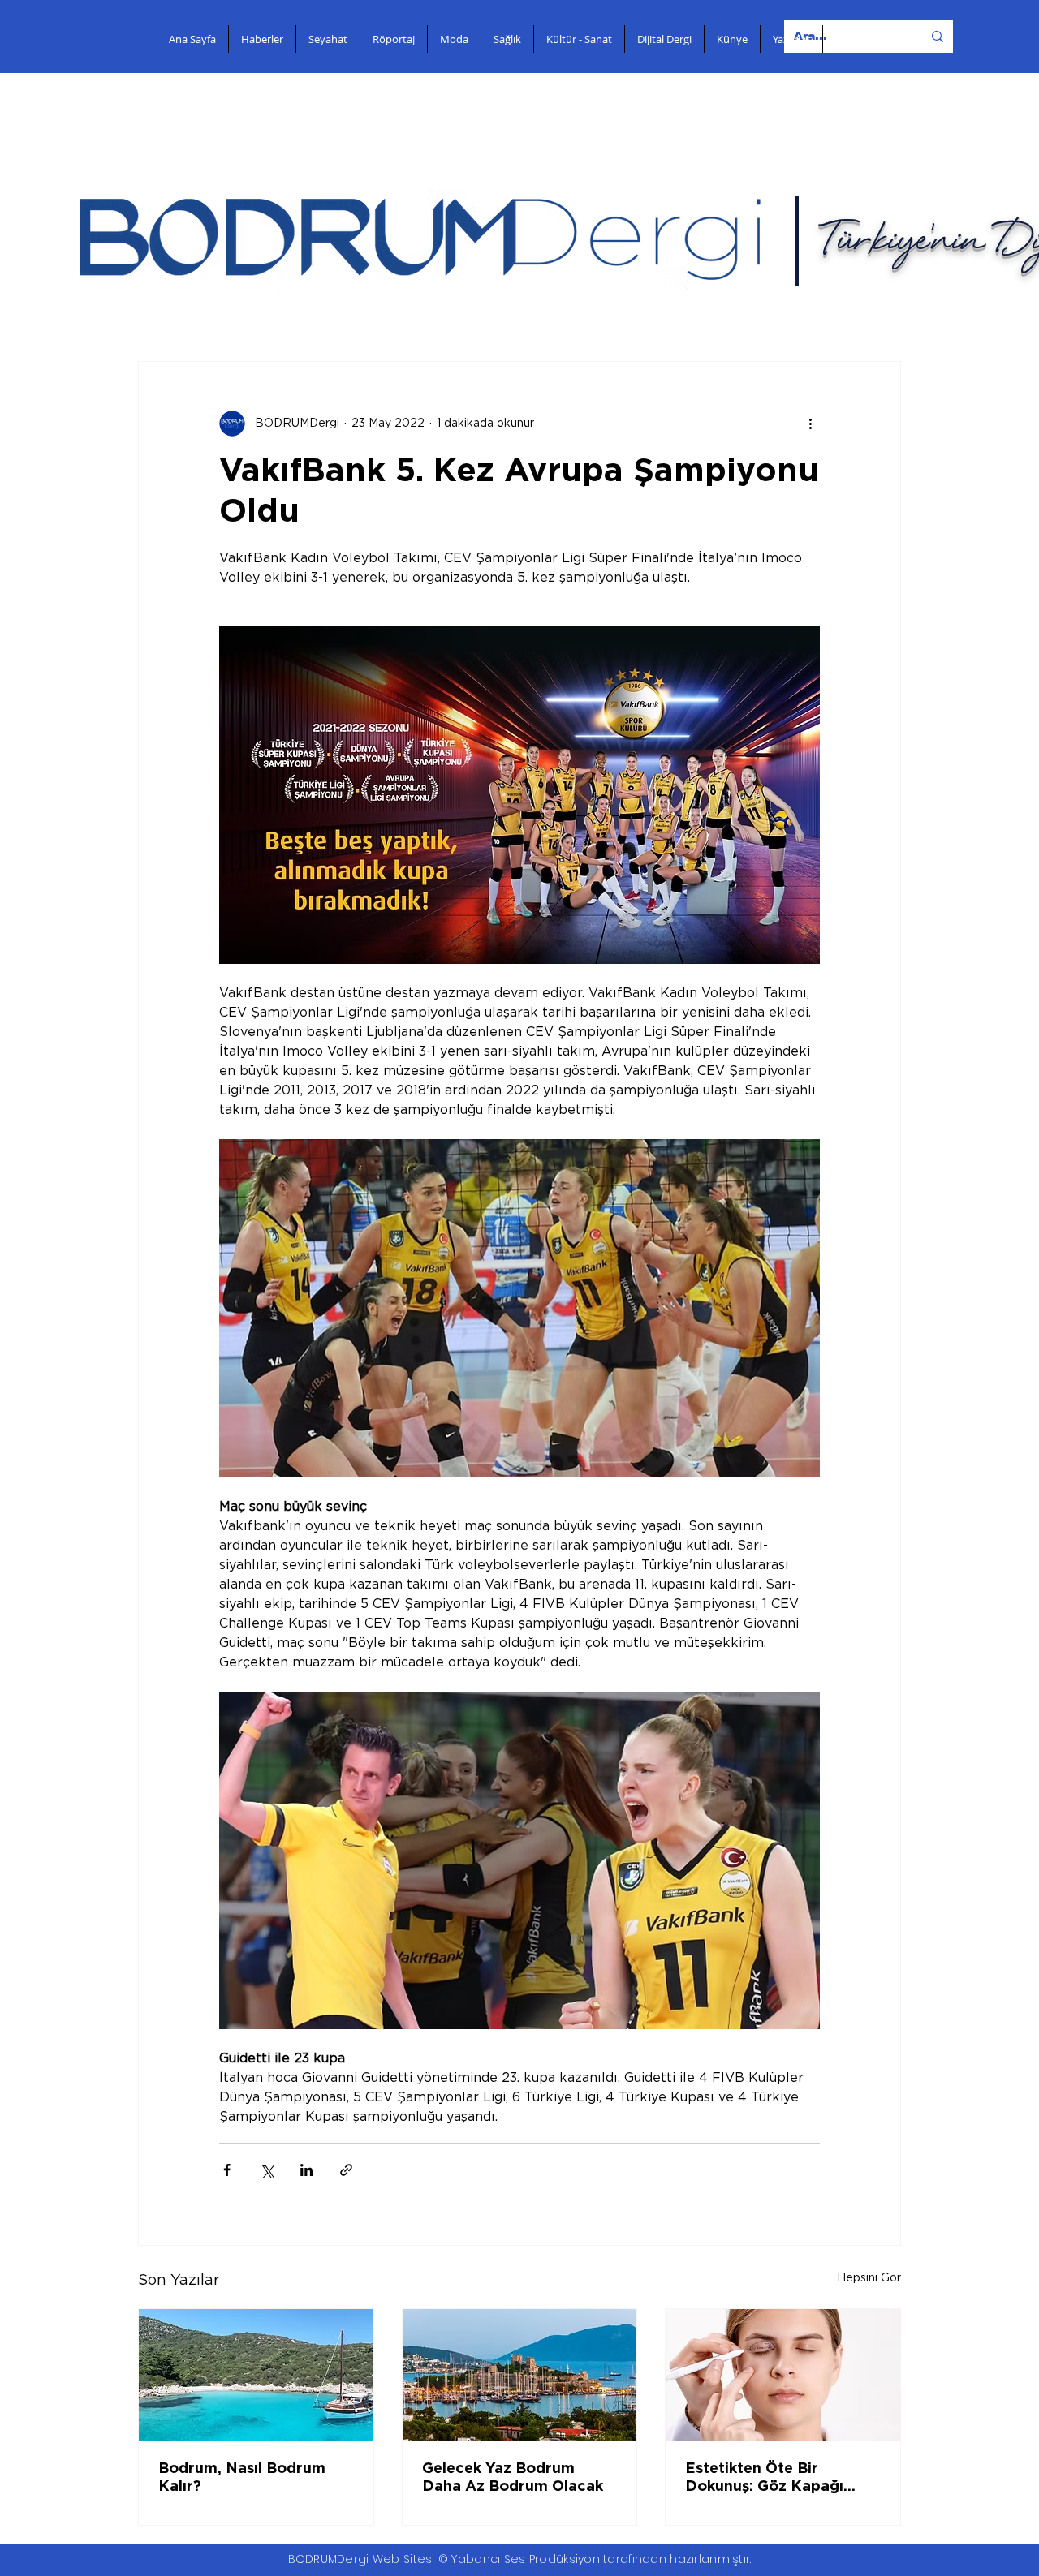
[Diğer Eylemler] (810, 424)
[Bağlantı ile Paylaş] (346, 2170)
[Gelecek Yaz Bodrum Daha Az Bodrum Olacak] (520, 2375)
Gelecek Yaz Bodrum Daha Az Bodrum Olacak (513, 2478)
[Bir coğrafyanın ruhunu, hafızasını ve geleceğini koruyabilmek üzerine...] (256, 2375)
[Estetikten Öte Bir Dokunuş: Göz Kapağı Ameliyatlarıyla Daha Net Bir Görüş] (783, 2375)
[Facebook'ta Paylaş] (227, 2170)
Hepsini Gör (869, 2278)
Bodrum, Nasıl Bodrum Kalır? (242, 2478)
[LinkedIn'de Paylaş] (306, 2170)
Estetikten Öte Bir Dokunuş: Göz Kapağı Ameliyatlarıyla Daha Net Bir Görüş (778, 2479)
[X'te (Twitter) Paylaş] (267, 2170)
